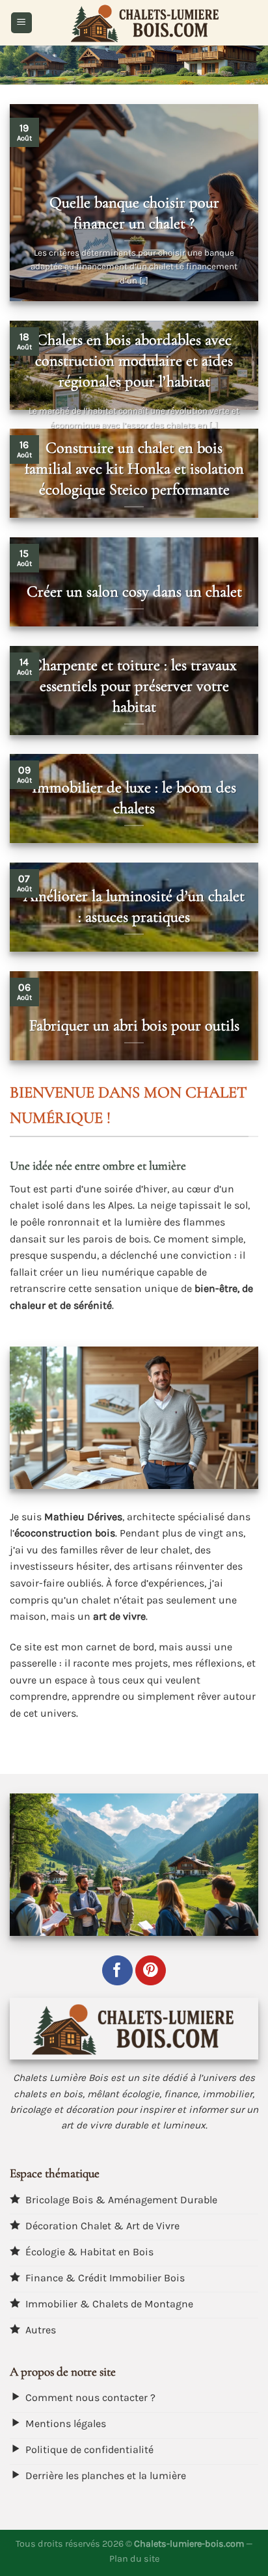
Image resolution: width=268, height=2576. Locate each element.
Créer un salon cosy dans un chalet (134, 591)
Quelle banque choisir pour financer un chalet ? (134, 213)
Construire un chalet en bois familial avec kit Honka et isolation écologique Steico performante (134, 468)
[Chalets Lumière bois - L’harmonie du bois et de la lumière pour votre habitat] (145, 23)
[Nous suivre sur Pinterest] (151, 1971)
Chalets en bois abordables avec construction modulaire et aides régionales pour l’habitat (134, 360)
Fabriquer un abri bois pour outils (134, 1025)
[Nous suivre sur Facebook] (117, 1971)
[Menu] (21, 23)
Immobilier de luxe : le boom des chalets (134, 798)
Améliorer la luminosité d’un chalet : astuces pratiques (134, 906)
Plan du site (134, 2559)
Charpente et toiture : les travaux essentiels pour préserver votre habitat (134, 686)
